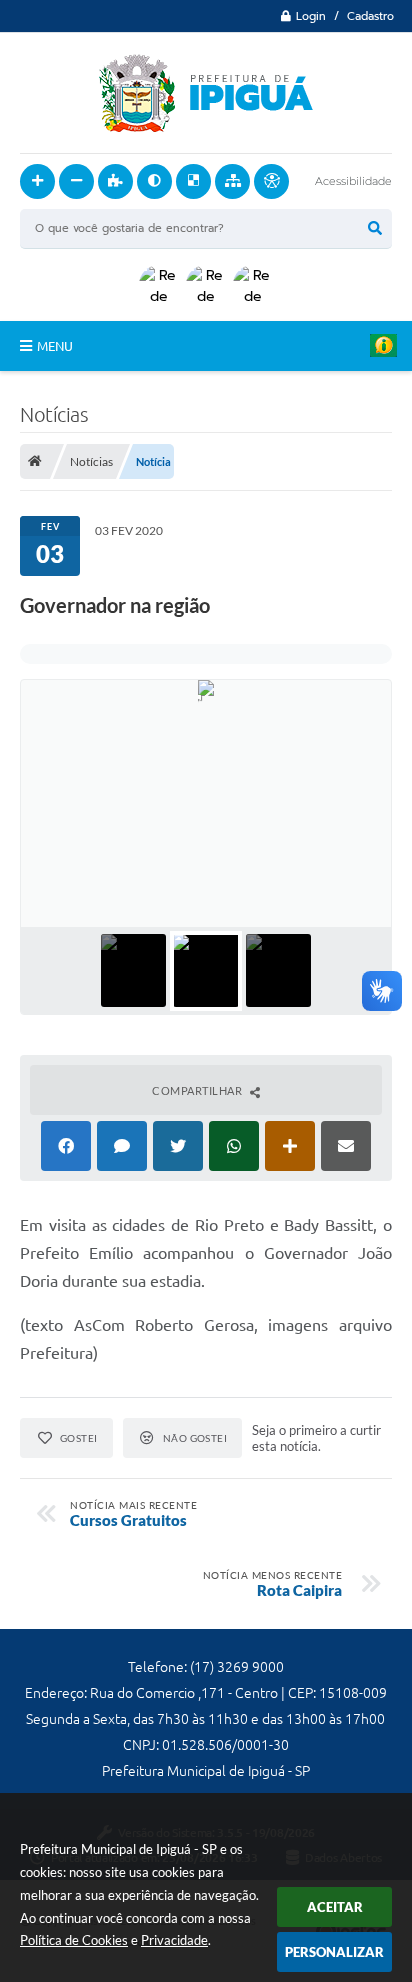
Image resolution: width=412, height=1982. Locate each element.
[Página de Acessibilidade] (271, 181)
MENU (55, 346)
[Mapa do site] (232, 181)
